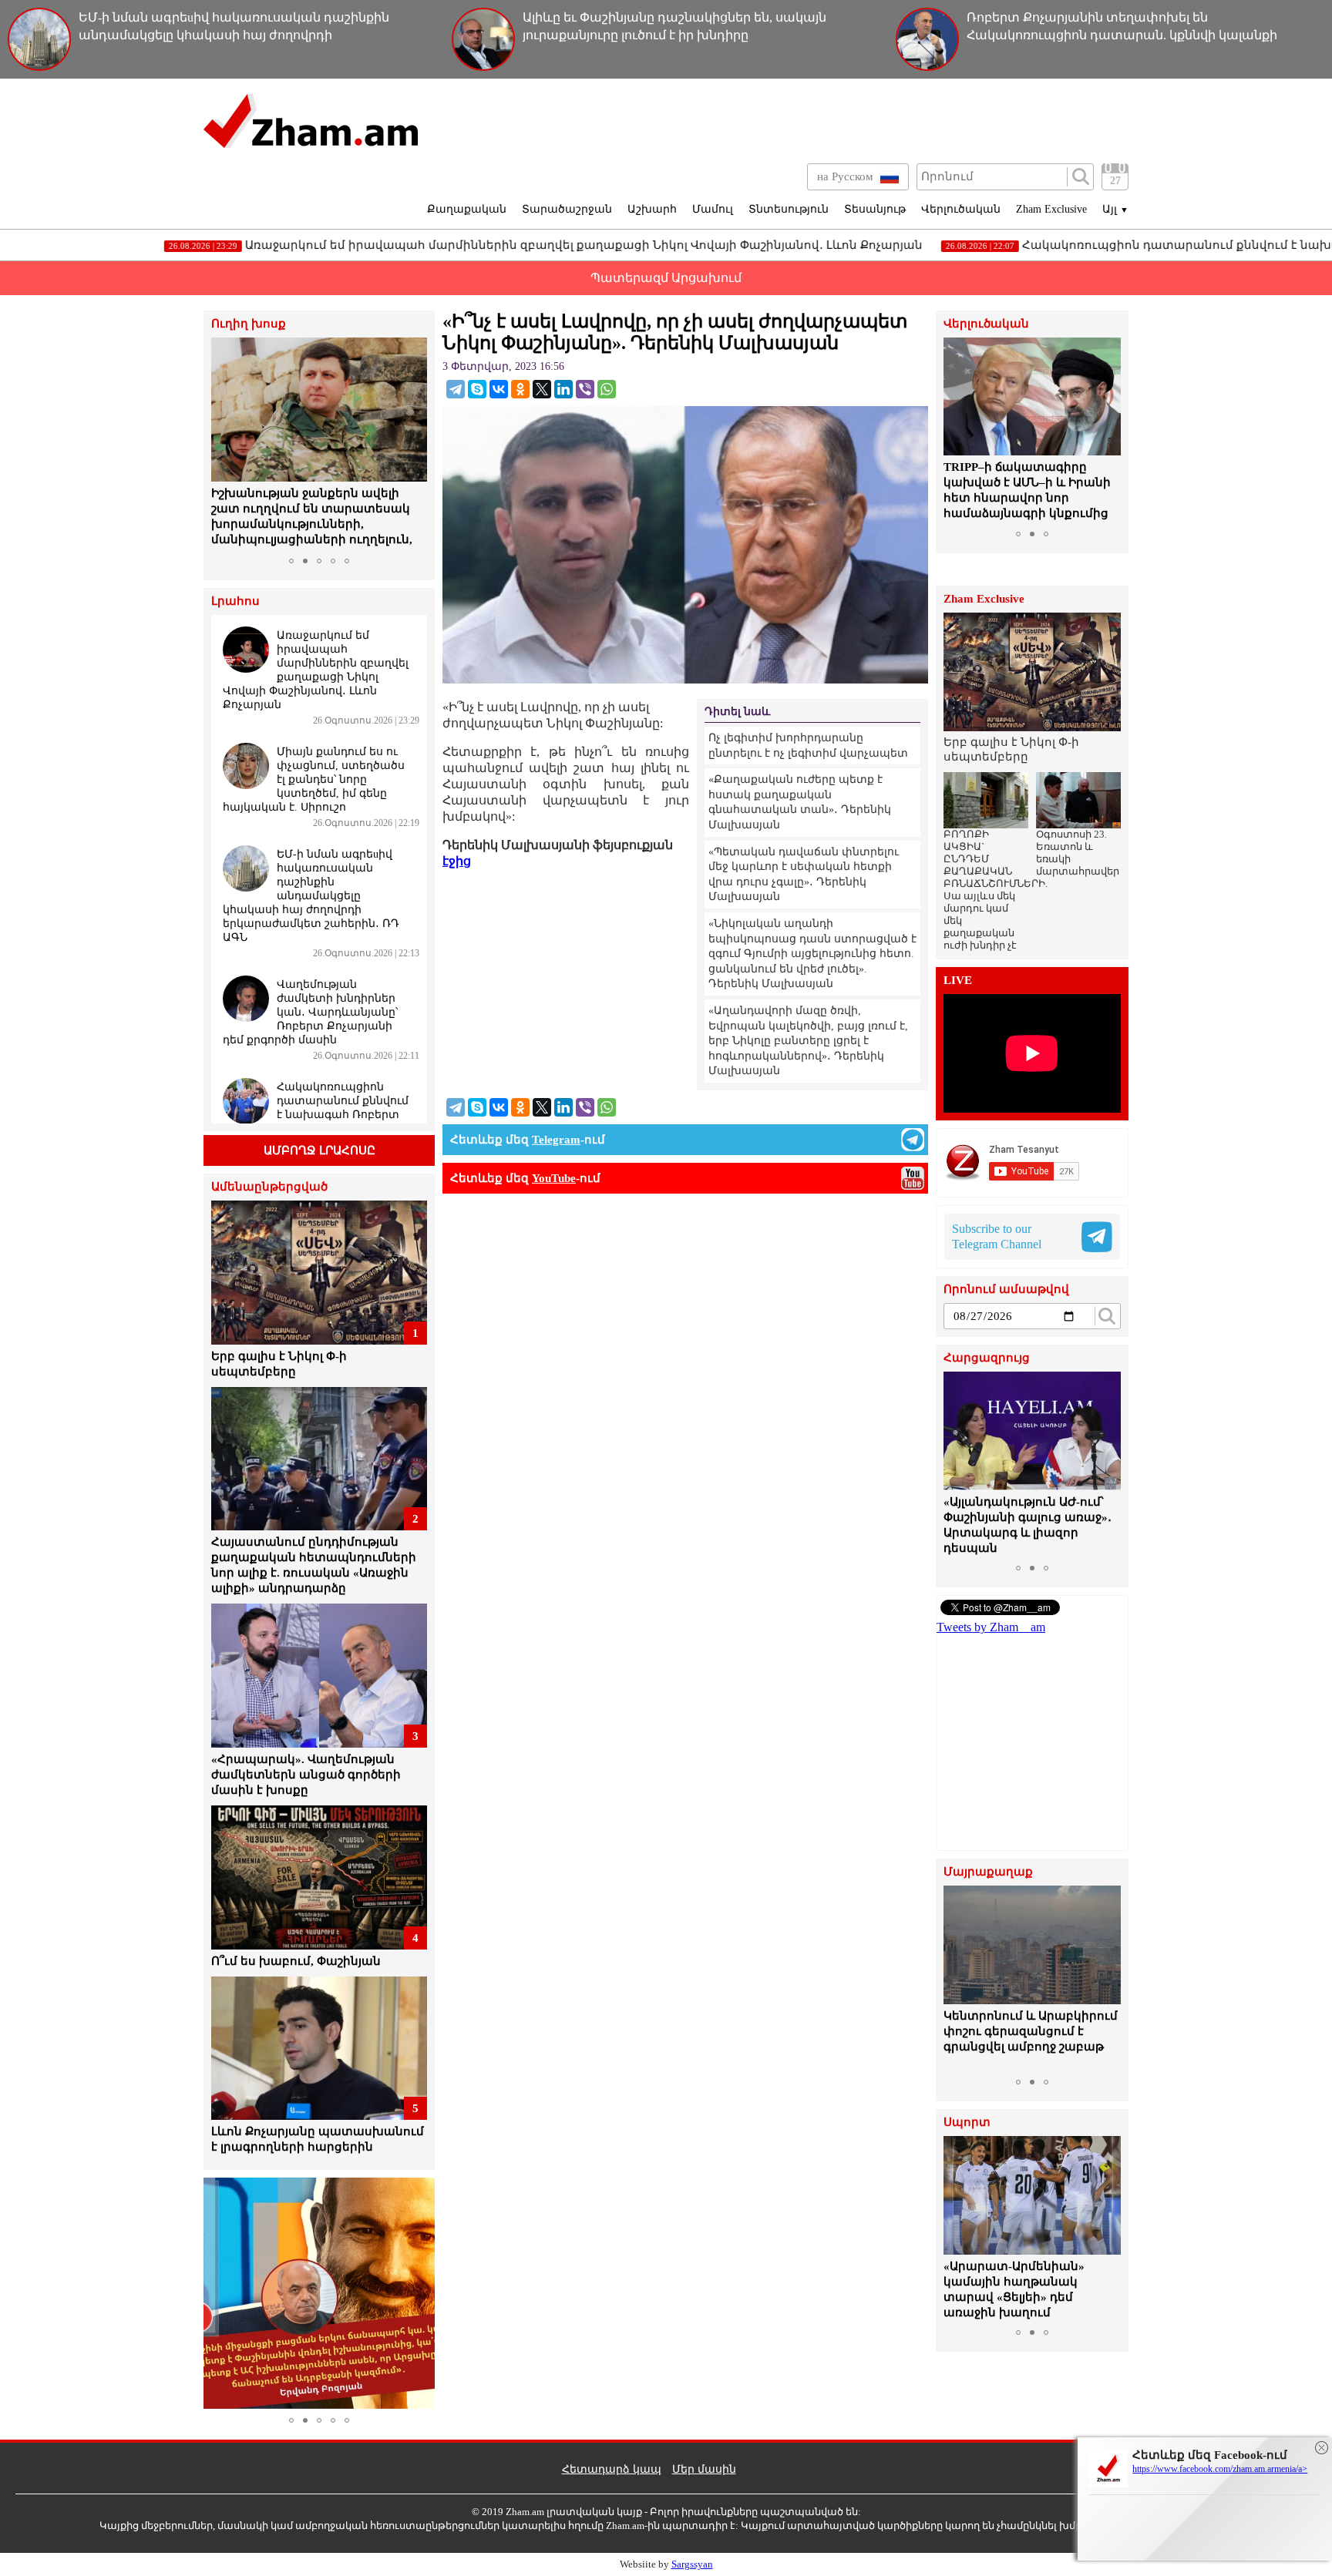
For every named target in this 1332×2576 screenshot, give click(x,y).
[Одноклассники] (520, 389)
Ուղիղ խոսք (249, 324)
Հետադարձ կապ (612, 2469)
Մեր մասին (704, 2469)
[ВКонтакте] (499, 389)
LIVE (958, 981)
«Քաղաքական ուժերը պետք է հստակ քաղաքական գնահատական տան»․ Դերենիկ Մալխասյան (800, 802)
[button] (225, 444)
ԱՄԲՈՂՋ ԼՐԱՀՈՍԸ (320, 1150)
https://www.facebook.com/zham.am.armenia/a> (1220, 2469)
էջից (457, 861)
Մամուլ (713, 209)
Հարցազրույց (987, 1358)
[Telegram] (456, 389)
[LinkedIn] (563, 389)
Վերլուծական (961, 209)
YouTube (554, 1178)
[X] (542, 389)
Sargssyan (692, 2564)
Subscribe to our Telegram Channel (997, 1236)
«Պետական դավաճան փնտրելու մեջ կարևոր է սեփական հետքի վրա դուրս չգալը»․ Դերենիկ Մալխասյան (804, 875)
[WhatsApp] (607, 389)
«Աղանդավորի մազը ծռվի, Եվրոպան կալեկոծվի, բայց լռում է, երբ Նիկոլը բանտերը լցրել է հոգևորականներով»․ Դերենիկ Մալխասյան (808, 1041)
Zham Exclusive (1051, 209)
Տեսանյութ (875, 209)
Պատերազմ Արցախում (666, 278)
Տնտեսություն (789, 209)
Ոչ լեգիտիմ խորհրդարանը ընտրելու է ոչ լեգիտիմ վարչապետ (808, 746)
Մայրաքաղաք (988, 1872)
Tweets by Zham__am (991, 1627)
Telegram (556, 1140)
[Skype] (477, 389)
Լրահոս (235, 601)
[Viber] (585, 389)
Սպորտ (967, 2123)
